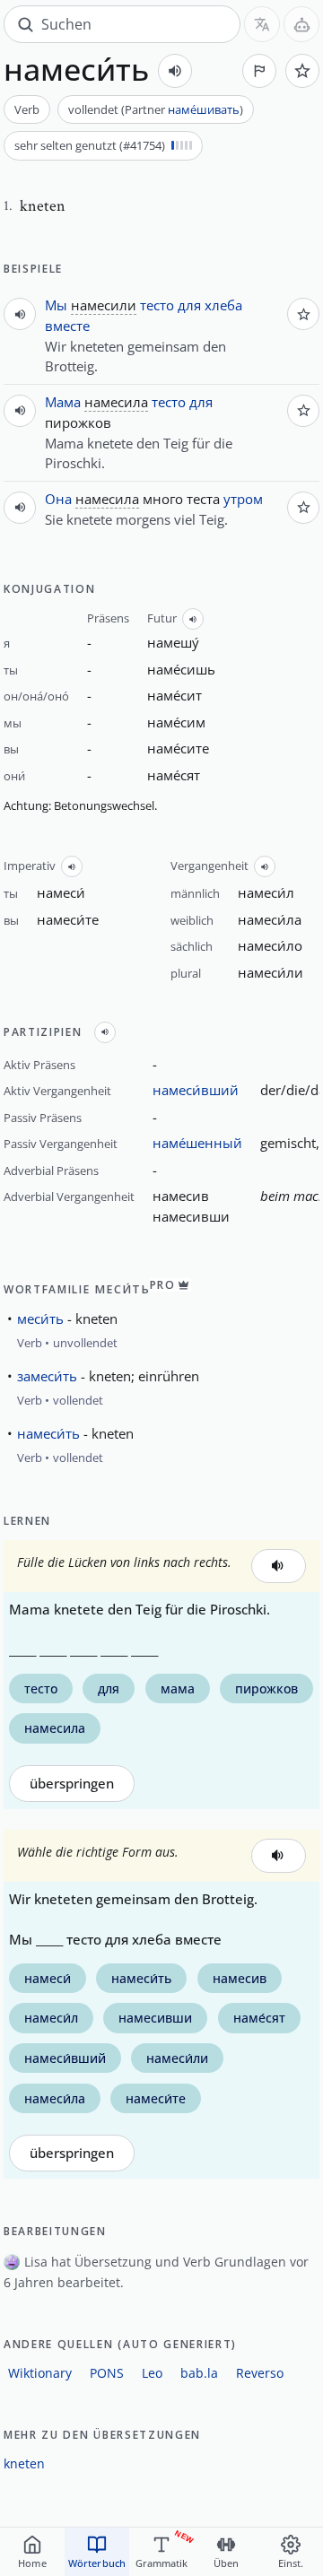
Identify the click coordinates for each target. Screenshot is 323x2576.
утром (243, 499)
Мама (63, 402)
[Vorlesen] (175, 71)
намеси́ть (48, 1433)
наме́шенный (197, 1143)
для (189, 305)
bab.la (199, 2373)
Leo (152, 2373)
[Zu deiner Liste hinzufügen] (302, 71)
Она (58, 499)
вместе (67, 326)
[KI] (301, 24)
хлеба (223, 305)
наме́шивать (204, 109)
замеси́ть (47, 1376)
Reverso (260, 2373)
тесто (157, 305)
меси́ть (40, 1318)
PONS (107, 2373)
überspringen (72, 1784)
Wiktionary (40, 2373)
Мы (56, 305)
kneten (24, 2463)
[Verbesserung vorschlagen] (259, 71)
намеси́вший (196, 1090)
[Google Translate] (262, 24)
